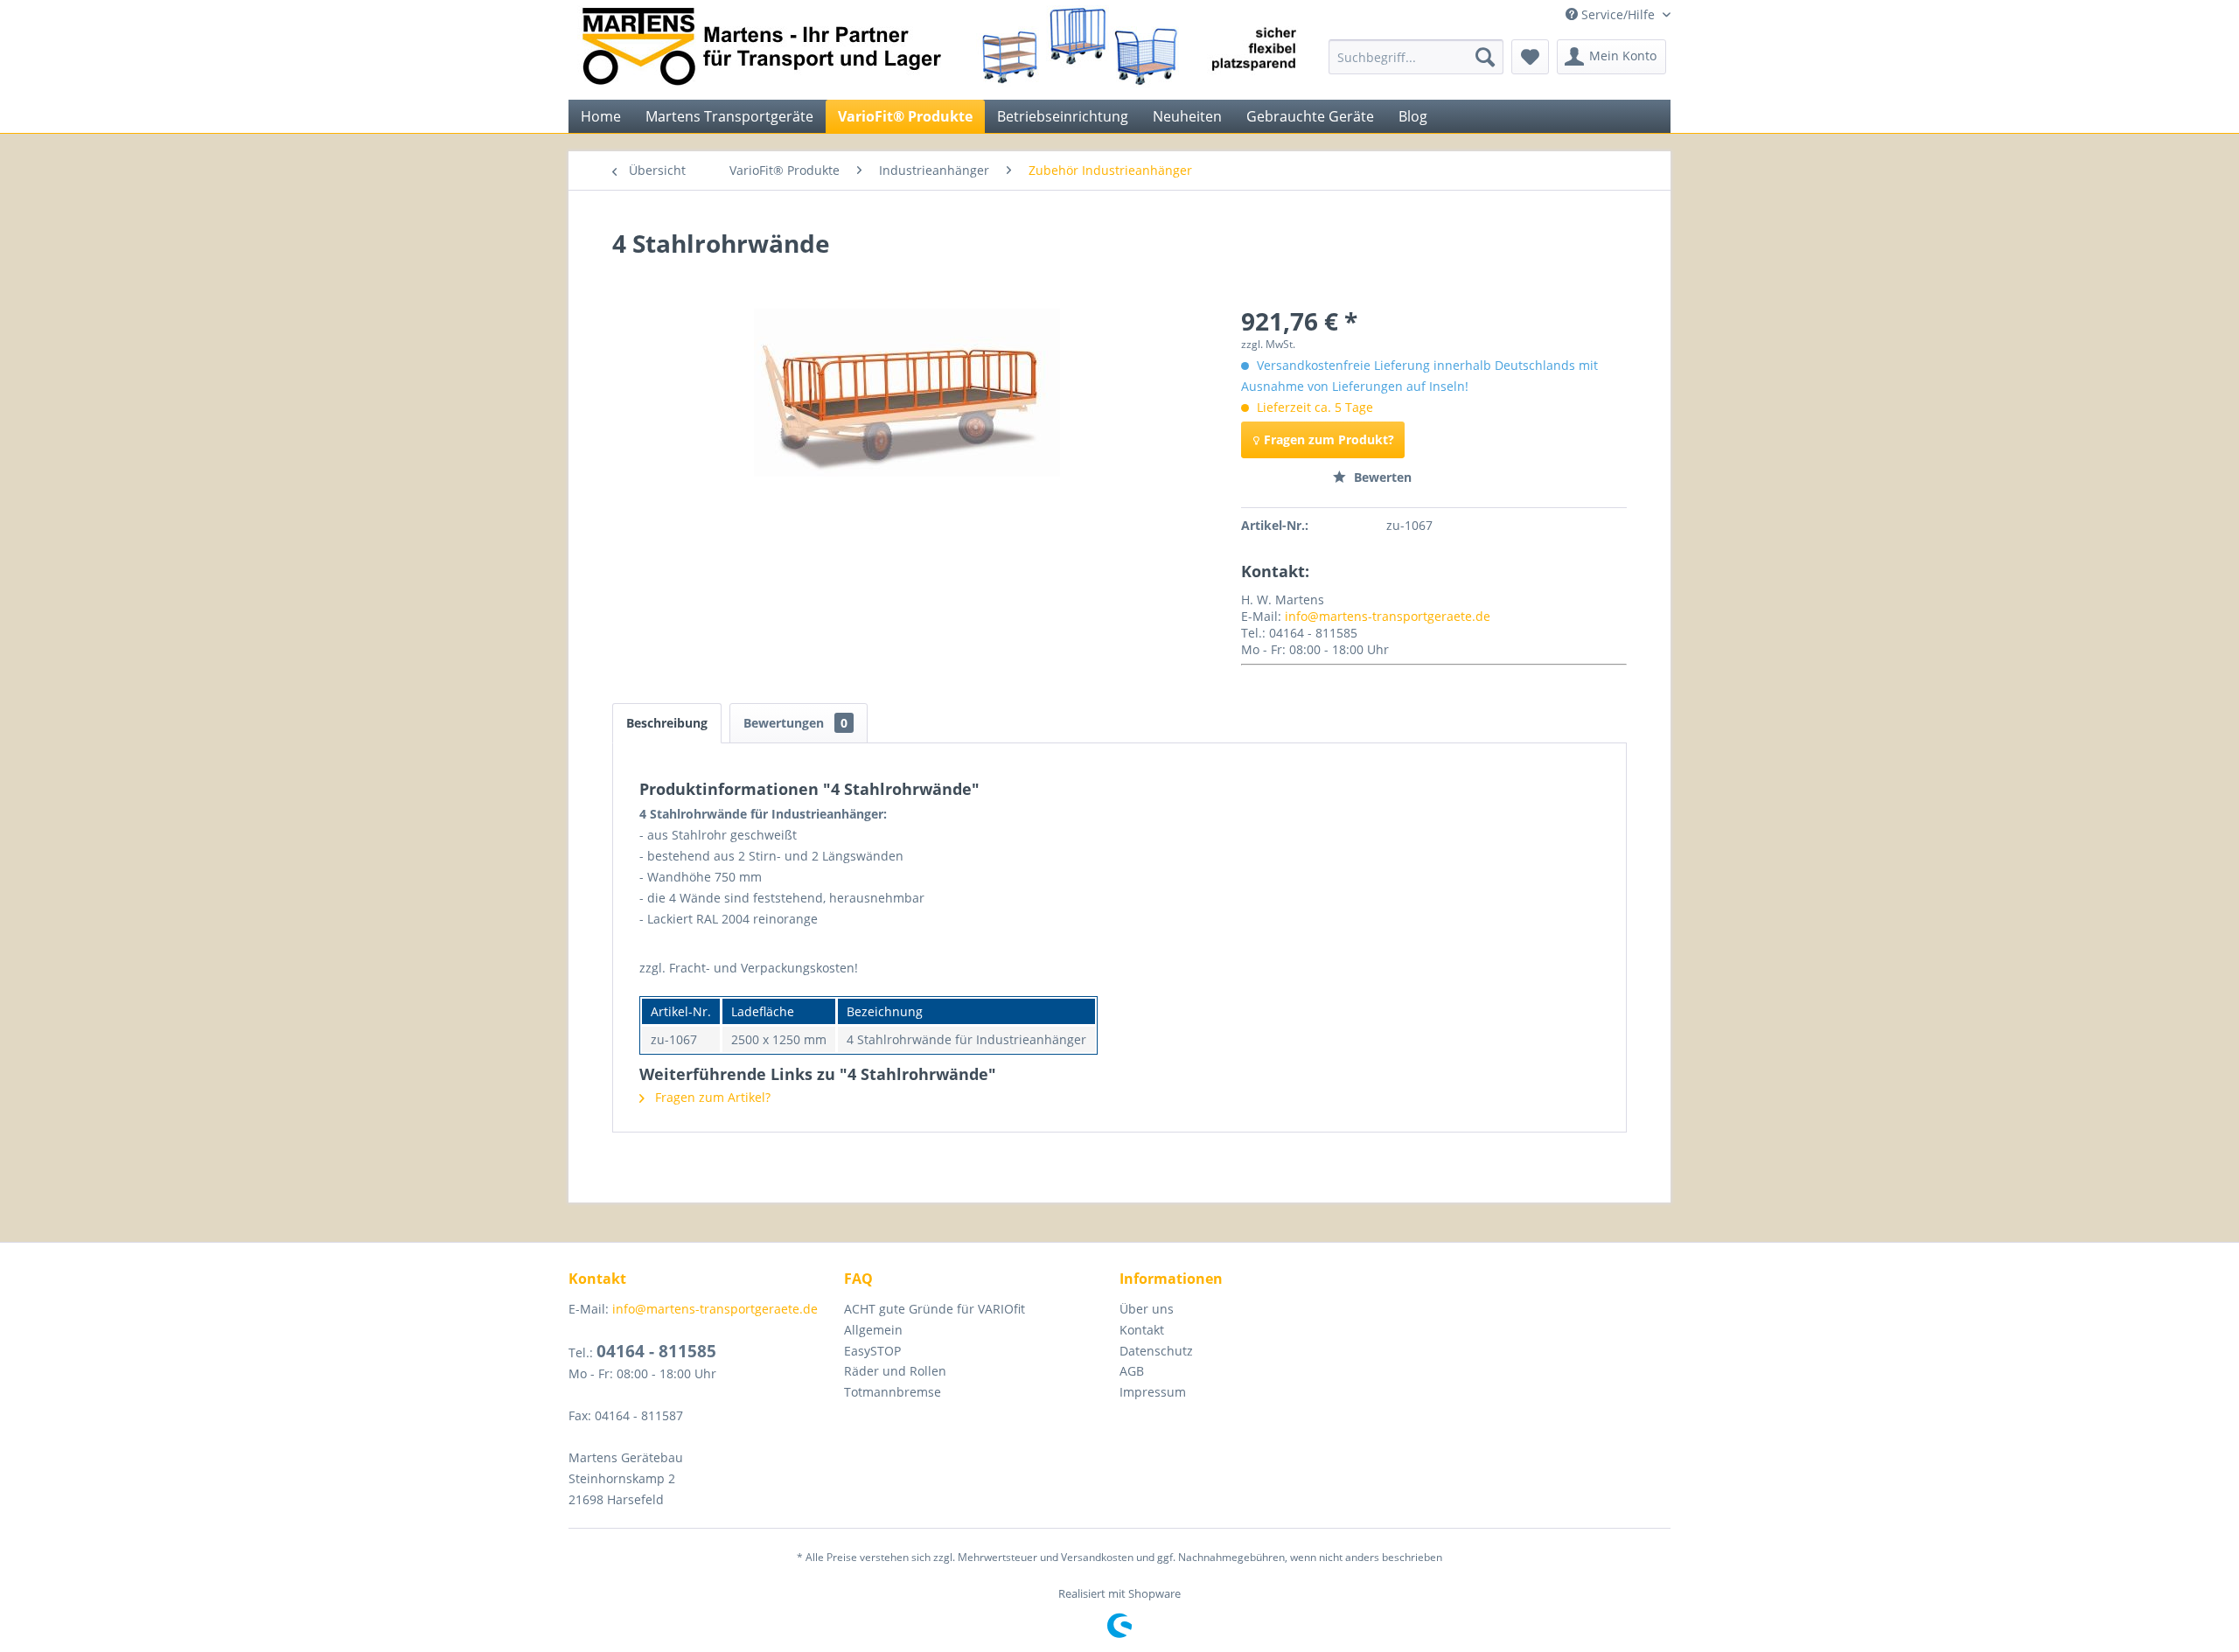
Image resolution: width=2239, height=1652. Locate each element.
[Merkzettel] (1530, 57)
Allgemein (873, 1330)
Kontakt (1142, 1330)
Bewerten (1381, 477)
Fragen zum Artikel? (711, 1097)
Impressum (1153, 1392)
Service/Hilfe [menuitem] (1618, 14)
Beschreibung (667, 723)
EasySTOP (872, 1351)
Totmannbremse (893, 1392)
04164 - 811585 (656, 1351)
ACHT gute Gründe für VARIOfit (935, 1309)
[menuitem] (1416, 57)
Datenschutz (1156, 1351)
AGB (1132, 1371)
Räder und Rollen (895, 1371)
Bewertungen (795, 723)
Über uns (1147, 1309)
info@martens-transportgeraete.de (1388, 616)
